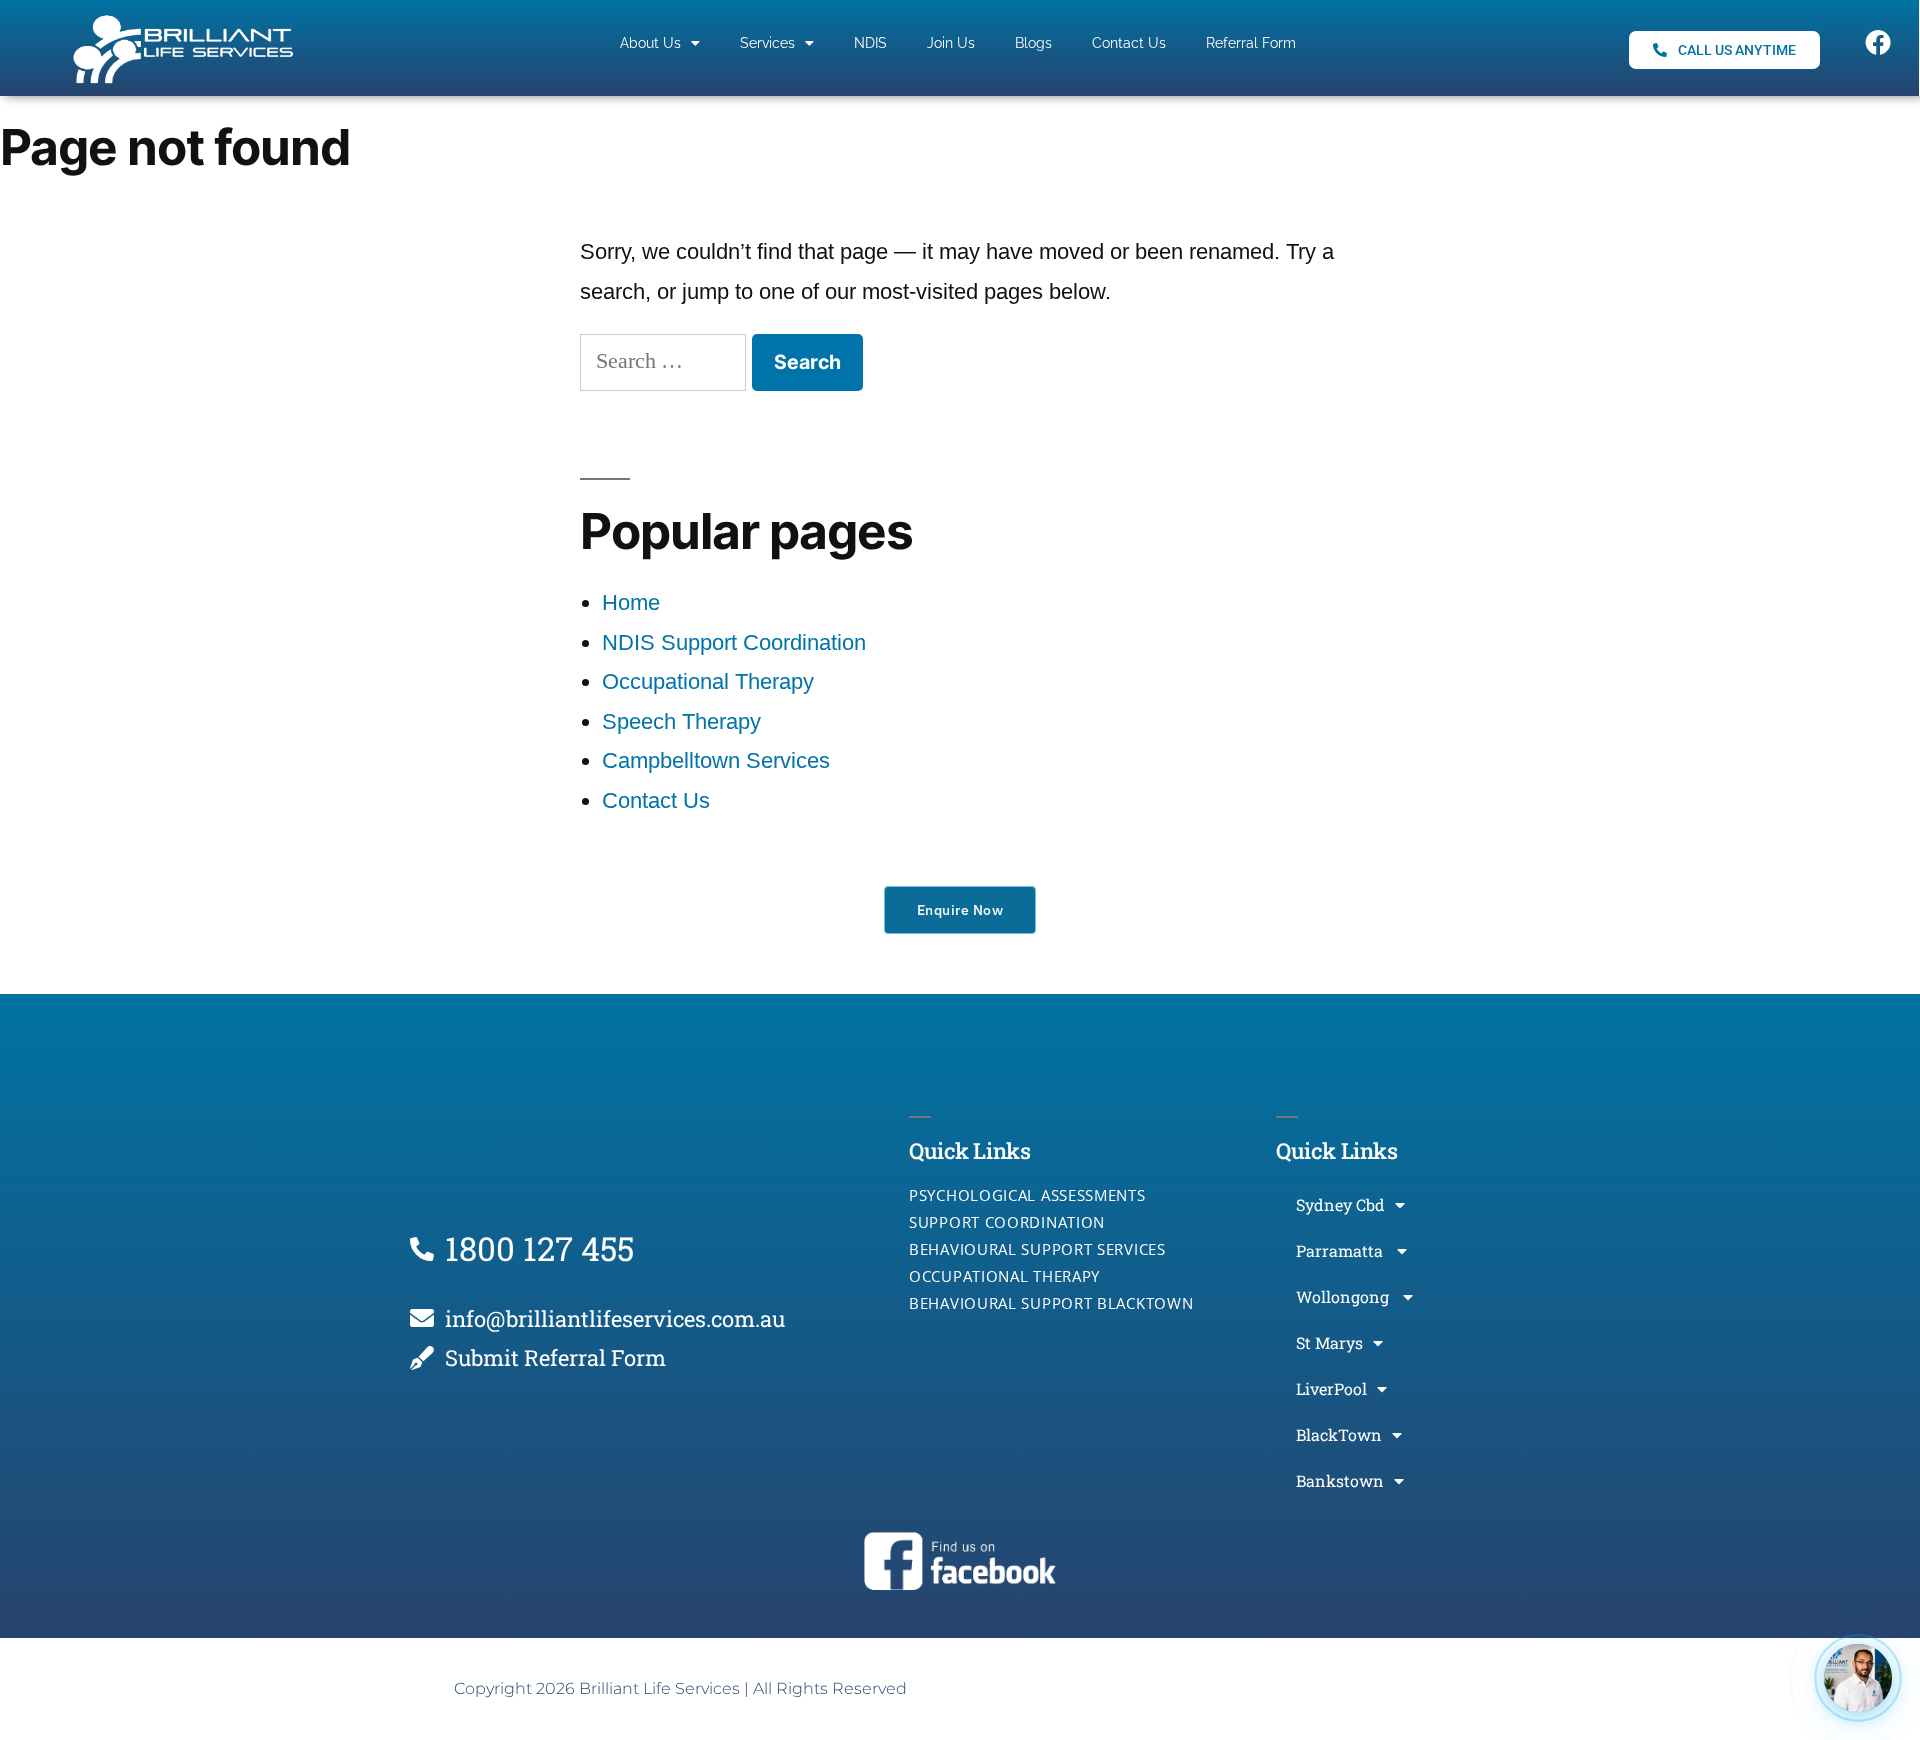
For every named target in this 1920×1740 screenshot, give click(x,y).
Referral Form (1251, 43)
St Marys (1329, 1342)
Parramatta (1341, 1250)
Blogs (1033, 43)
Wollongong (1344, 1296)
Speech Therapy (681, 721)
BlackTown (1339, 1434)
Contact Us (1129, 43)
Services (767, 43)
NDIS (870, 43)
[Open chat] (1858, 1678)
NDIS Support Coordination (734, 642)
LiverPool (1331, 1388)
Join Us (951, 43)
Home (631, 602)
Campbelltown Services (716, 760)
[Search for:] (666, 360)
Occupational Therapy (708, 681)
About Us (650, 43)
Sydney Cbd (1340, 1204)
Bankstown (1340, 1480)
